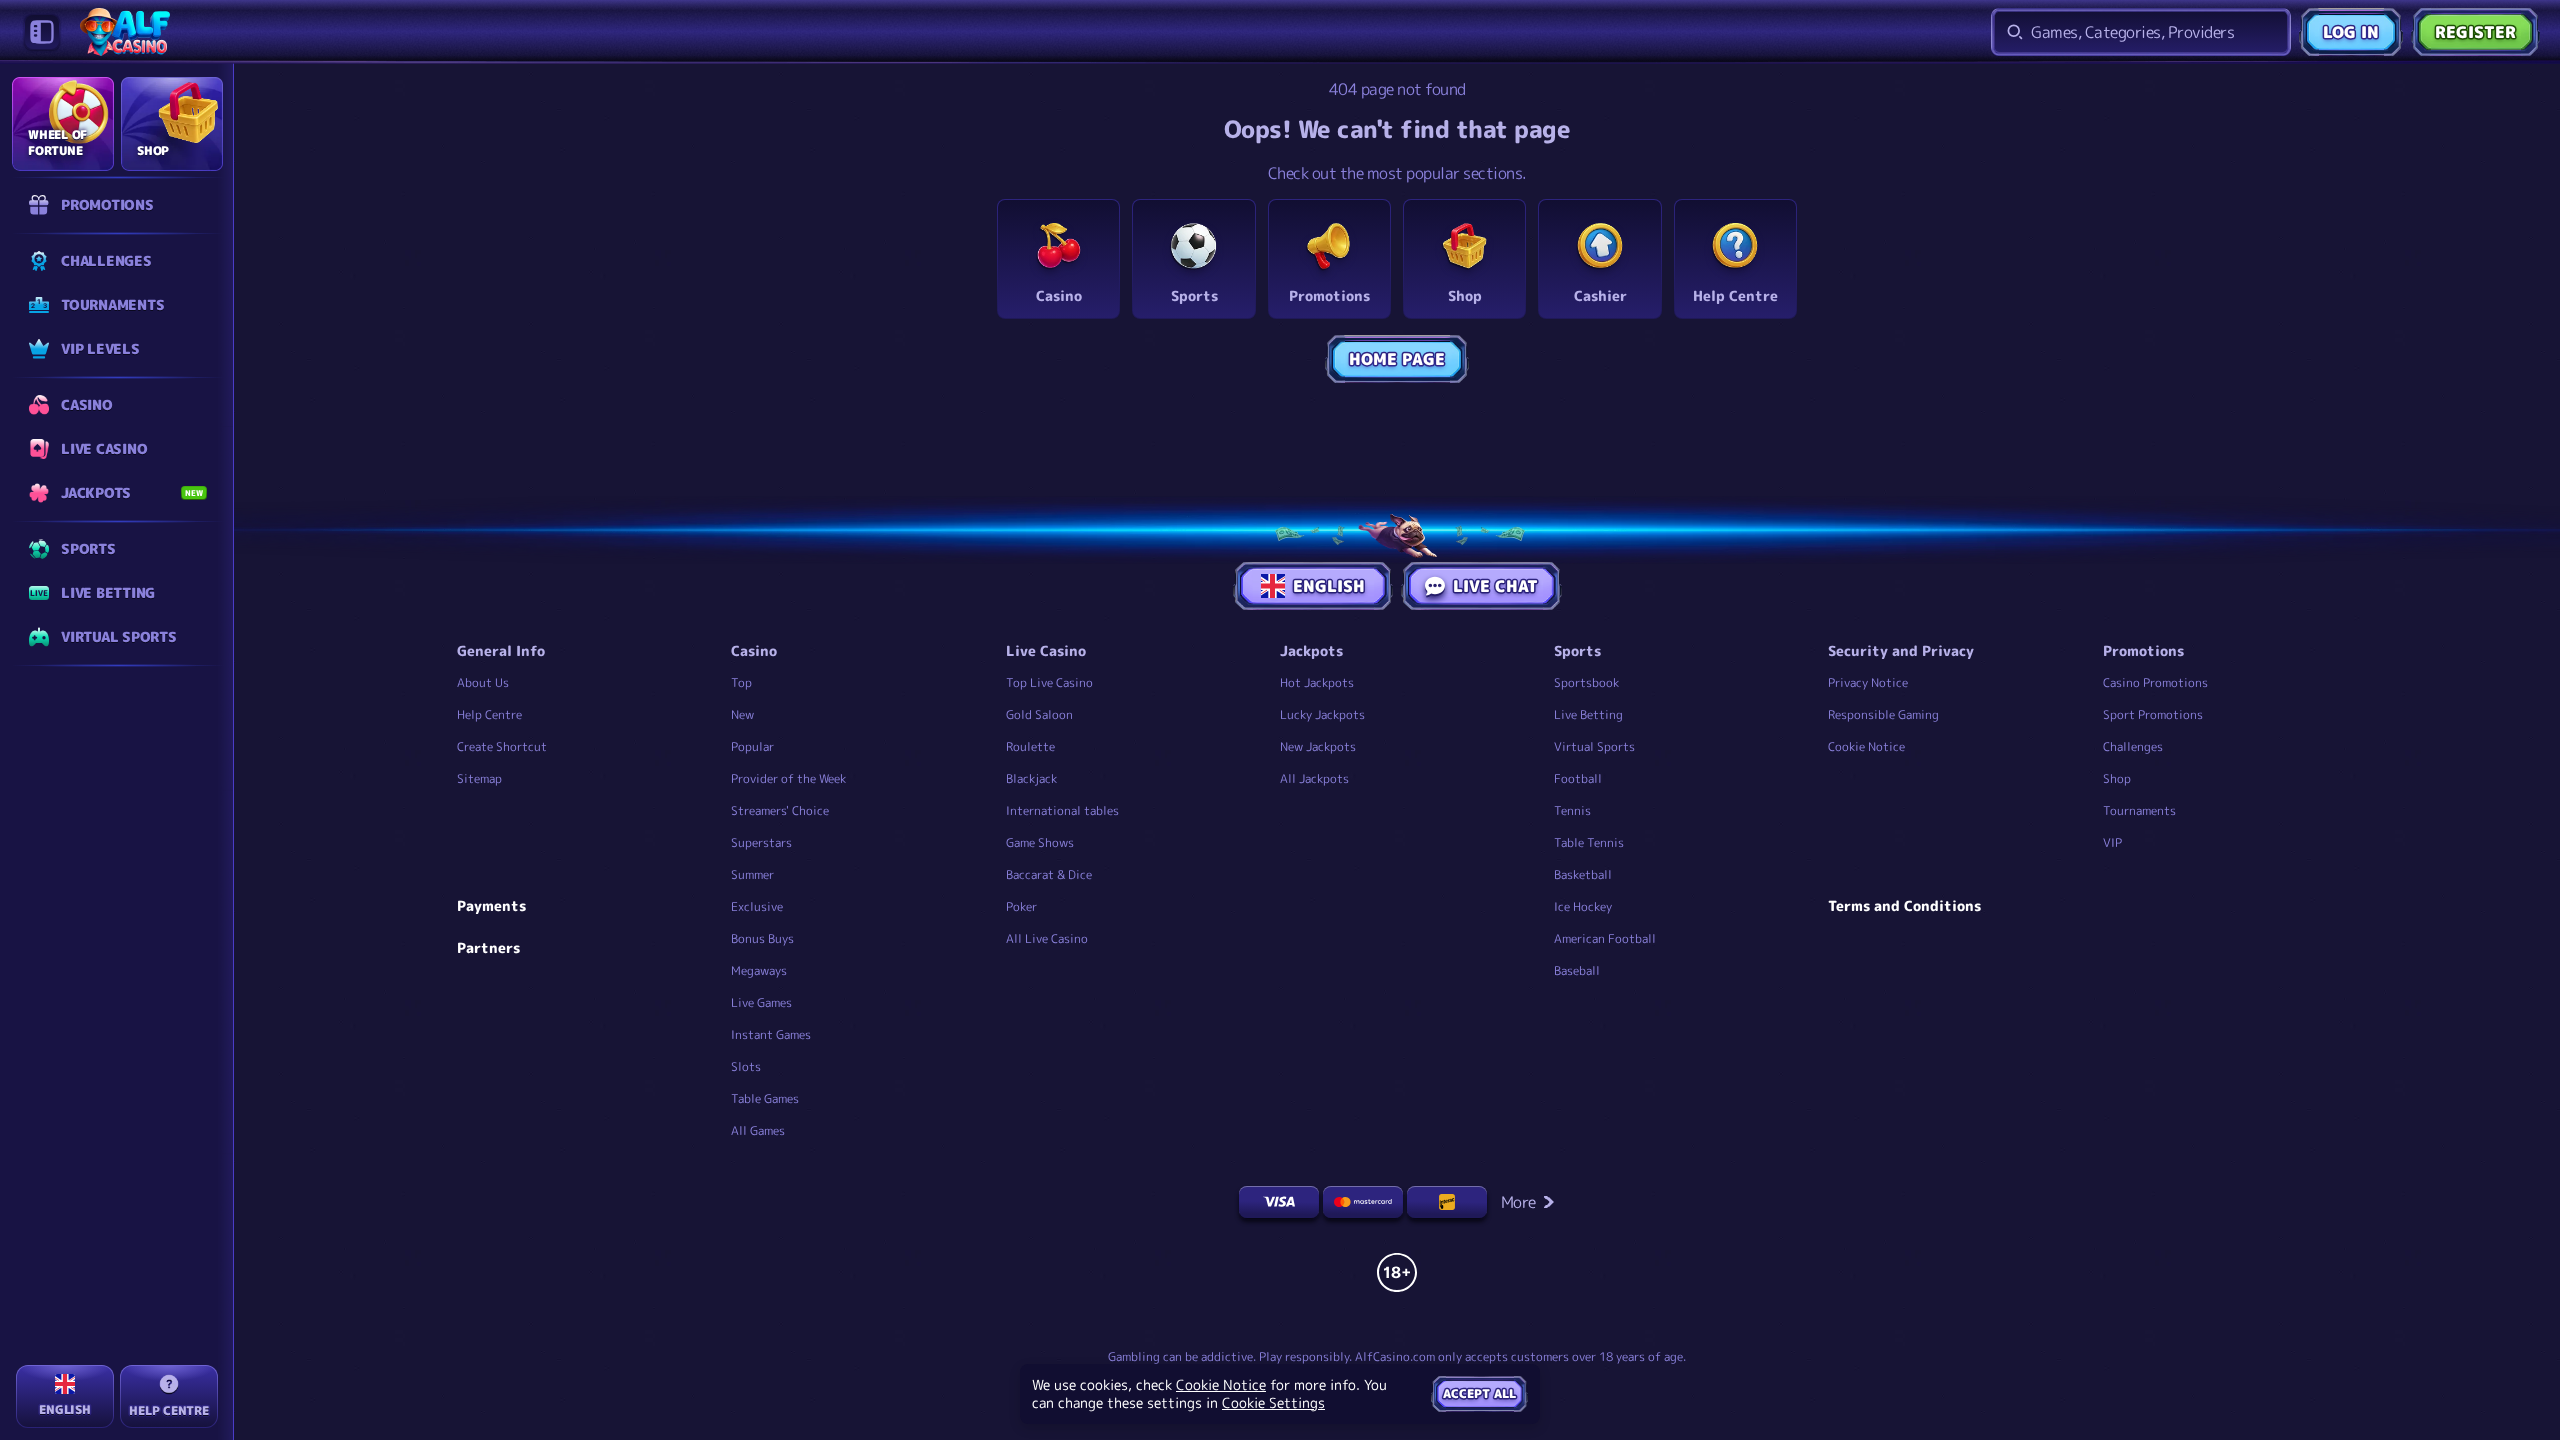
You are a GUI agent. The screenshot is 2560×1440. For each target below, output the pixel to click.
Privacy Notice (1868, 682)
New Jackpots (1318, 746)
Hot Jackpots (1317, 682)
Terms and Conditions (1904, 906)
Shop (2117, 778)
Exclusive (757, 906)
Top (741, 682)
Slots (746, 1066)
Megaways (759, 970)
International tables (1062, 810)
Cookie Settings (1273, 1403)
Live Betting (1588, 714)
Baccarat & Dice (1049, 874)
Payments (491, 906)
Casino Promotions (2155, 682)
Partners (488, 948)
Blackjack (1031, 778)
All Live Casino (1047, 938)
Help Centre (489, 714)
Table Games (765, 1098)
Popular (752, 746)
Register (2475, 32)
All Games (758, 1130)
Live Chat (1495, 586)
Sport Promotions (2153, 714)
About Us (483, 682)
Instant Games (771, 1034)
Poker (1021, 906)
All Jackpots (1314, 778)
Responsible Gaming (1883, 714)
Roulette (1030, 746)
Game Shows (1040, 842)
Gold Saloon (1039, 714)
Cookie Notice (1866, 746)
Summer (752, 874)
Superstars (761, 842)
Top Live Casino (1049, 682)
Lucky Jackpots (1322, 714)
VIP (2112, 842)
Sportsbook (1586, 682)
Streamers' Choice (780, 810)
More (1518, 1202)
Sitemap (479, 778)
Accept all (1479, 1393)
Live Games (761, 1002)
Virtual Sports (1594, 746)
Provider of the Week (788, 778)
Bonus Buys (762, 938)
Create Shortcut (502, 746)
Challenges (2133, 746)
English (1329, 586)
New (742, 714)
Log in (2351, 32)
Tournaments (2139, 810)
